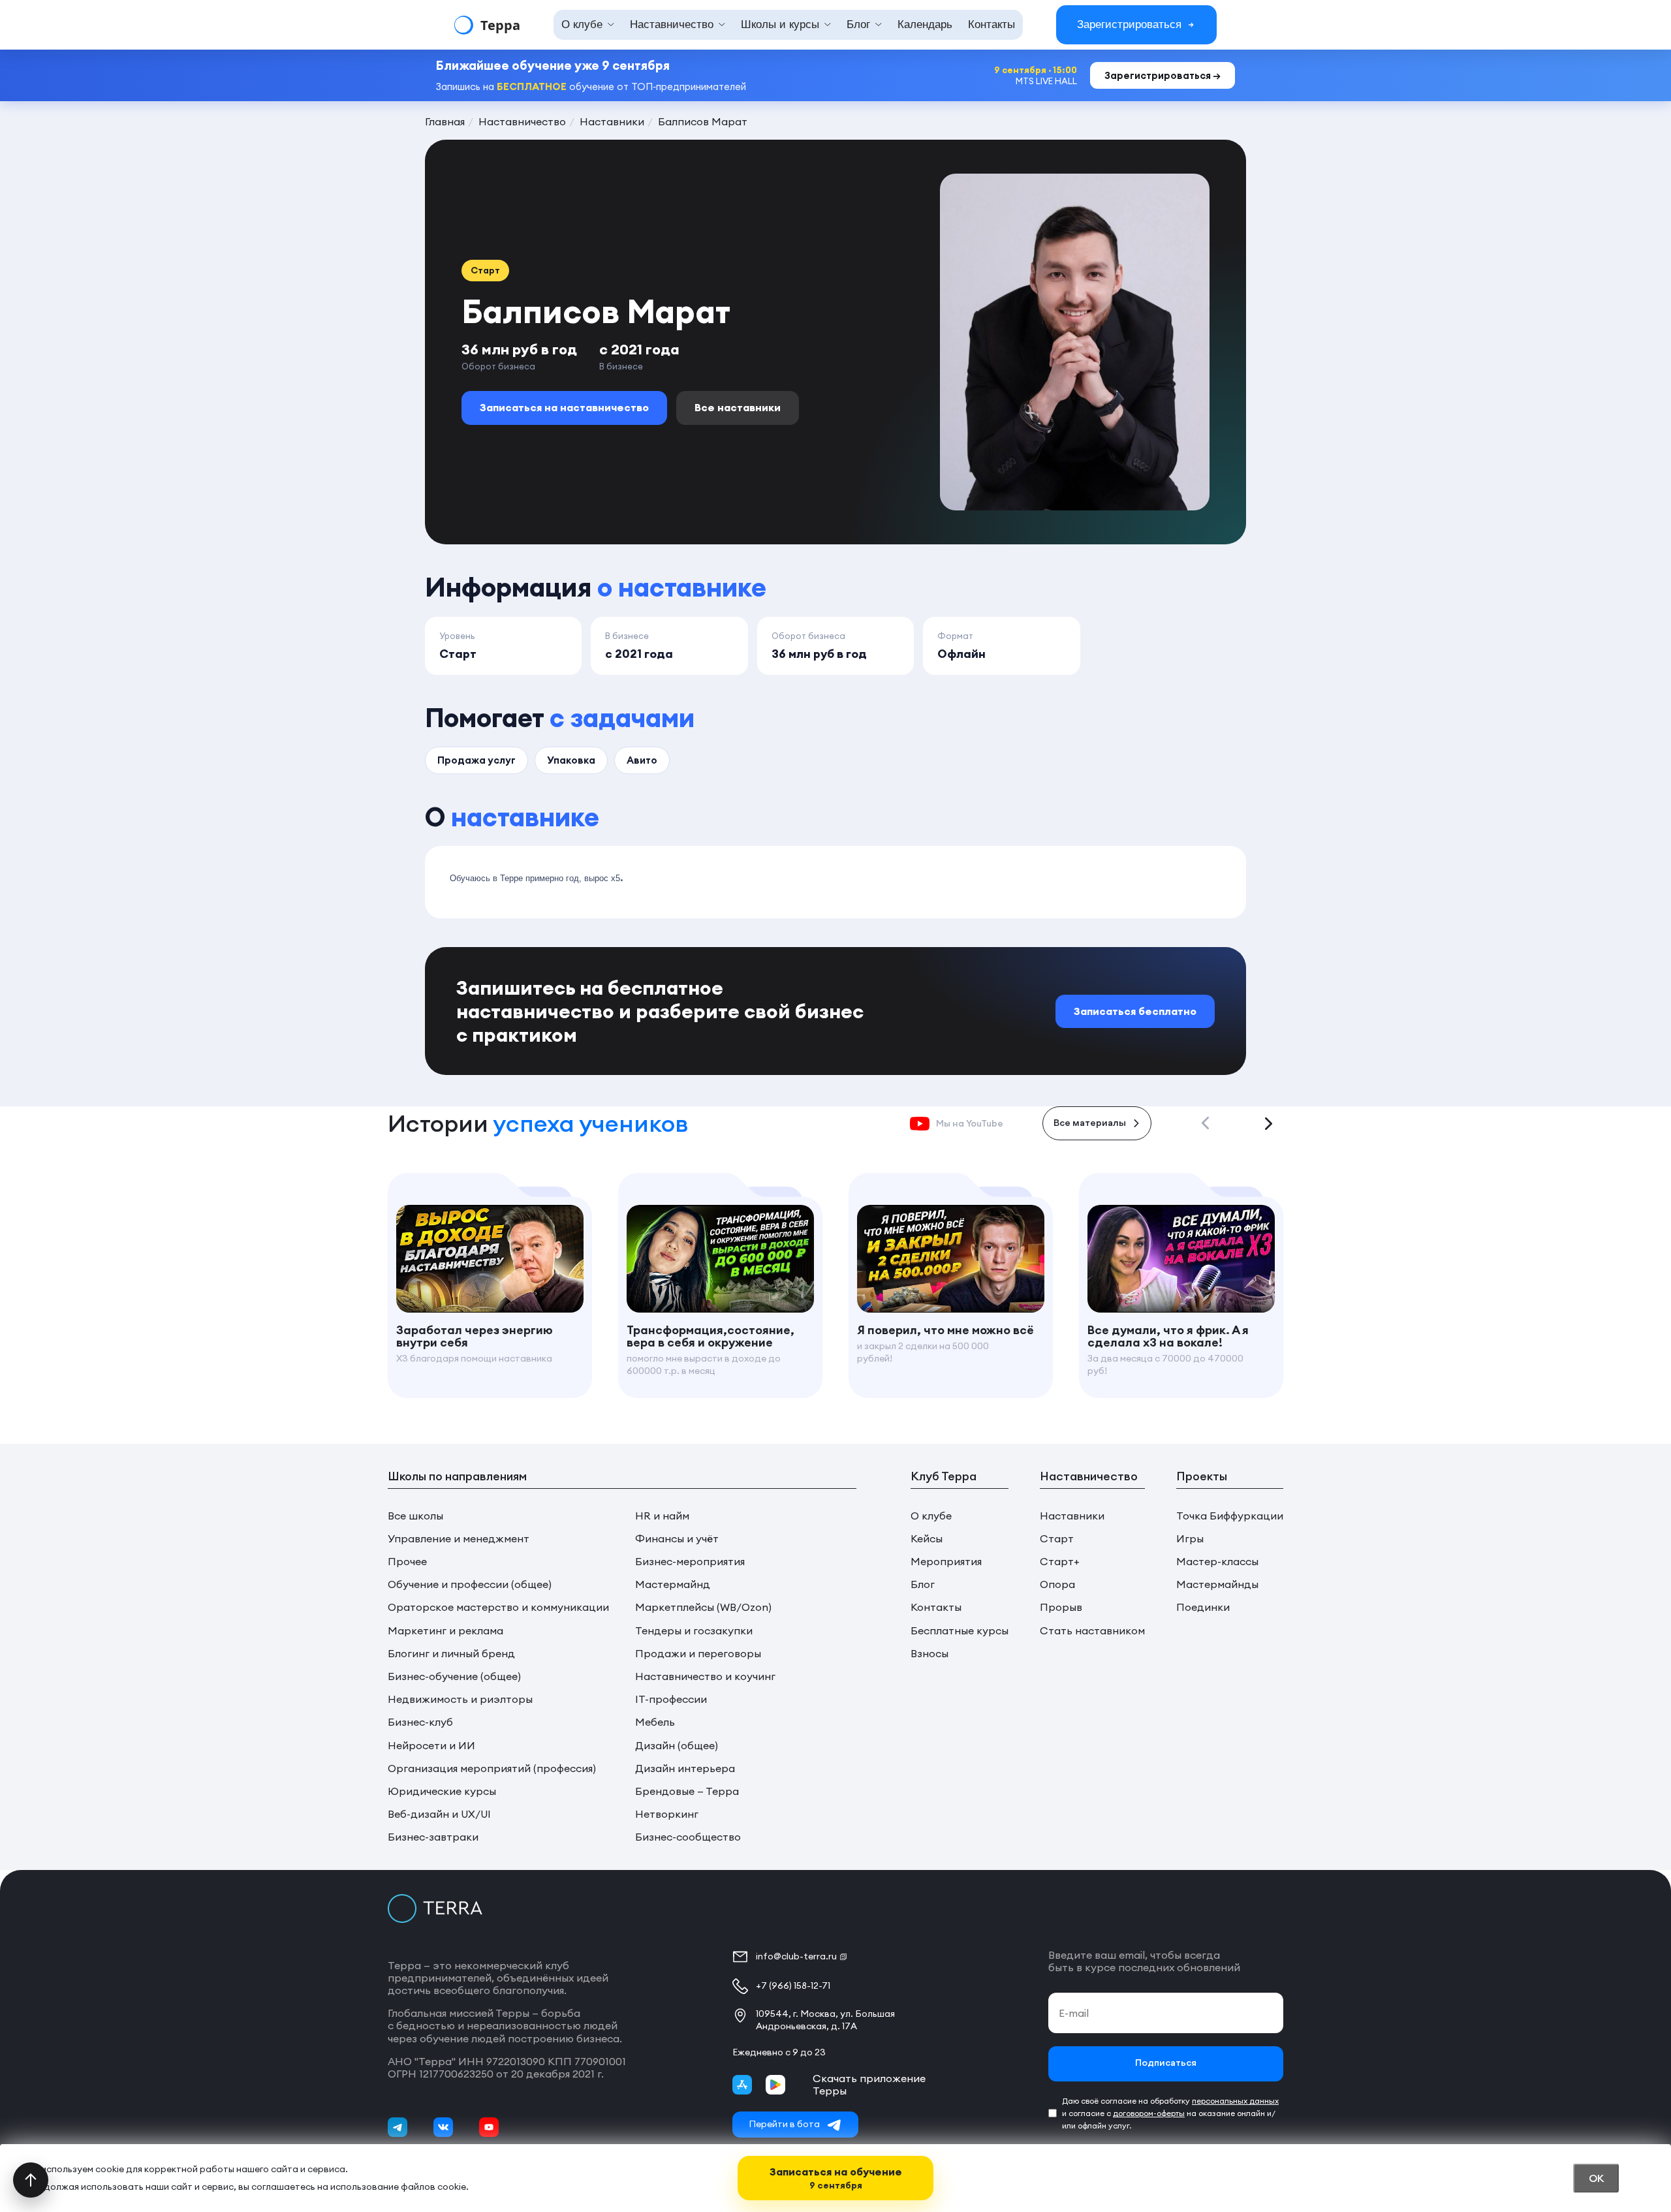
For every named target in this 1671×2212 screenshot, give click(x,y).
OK (1596, 2178)
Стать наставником (1092, 1631)
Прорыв (1061, 1607)
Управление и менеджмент (459, 1539)
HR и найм (662, 1516)
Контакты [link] (992, 24)
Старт (1057, 1539)
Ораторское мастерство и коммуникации (498, 1607)
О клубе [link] (582, 24)
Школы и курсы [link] (780, 24)
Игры (1190, 1539)
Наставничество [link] (672, 24)
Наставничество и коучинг (705, 1676)
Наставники (1072, 1516)
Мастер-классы (1217, 1562)
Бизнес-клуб (420, 1722)
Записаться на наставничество (564, 407)
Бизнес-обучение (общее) (454, 1676)
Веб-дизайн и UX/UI (439, 1814)
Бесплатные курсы (960, 1631)
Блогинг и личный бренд (451, 1654)
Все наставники (738, 407)
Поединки (1203, 1607)
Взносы (929, 1654)
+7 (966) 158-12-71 (793, 1986)
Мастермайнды (1217, 1584)
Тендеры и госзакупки (694, 1631)
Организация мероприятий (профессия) (492, 1768)
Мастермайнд (673, 1584)
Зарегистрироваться (1129, 24)
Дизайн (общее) (677, 1746)
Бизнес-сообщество (688, 1837)
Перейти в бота (784, 2124)
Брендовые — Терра (687, 1791)
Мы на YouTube (970, 1123)
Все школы (415, 1516)
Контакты (936, 1607)
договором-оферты (1149, 2113)
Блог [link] (858, 24)
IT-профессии (671, 1699)
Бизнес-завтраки (433, 1837)
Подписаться (1166, 2064)
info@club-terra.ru (796, 1956)
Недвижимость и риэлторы (460, 1699)
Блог (923, 1584)
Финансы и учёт (677, 1539)
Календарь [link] (925, 24)
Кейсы (927, 1539)
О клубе (931, 1516)
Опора (1057, 1584)
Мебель (655, 1722)
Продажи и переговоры (698, 1654)
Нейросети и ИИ (431, 1746)
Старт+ (1060, 1562)
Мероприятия (946, 1562)
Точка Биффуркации (1230, 1516)
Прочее (407, 1562)
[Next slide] (1268, 1123)
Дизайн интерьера (685, 1768)
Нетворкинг (667, 1814)
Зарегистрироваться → (1163, 75)
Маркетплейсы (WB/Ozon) (703, 1607)
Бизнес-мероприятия (690, 1562)
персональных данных (1235, 2101)
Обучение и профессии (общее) (470, 1584)
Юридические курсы (442, 1791)
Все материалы (1090, 1124)
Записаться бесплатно (1135, 1011)
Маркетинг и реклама (445, 1631)
